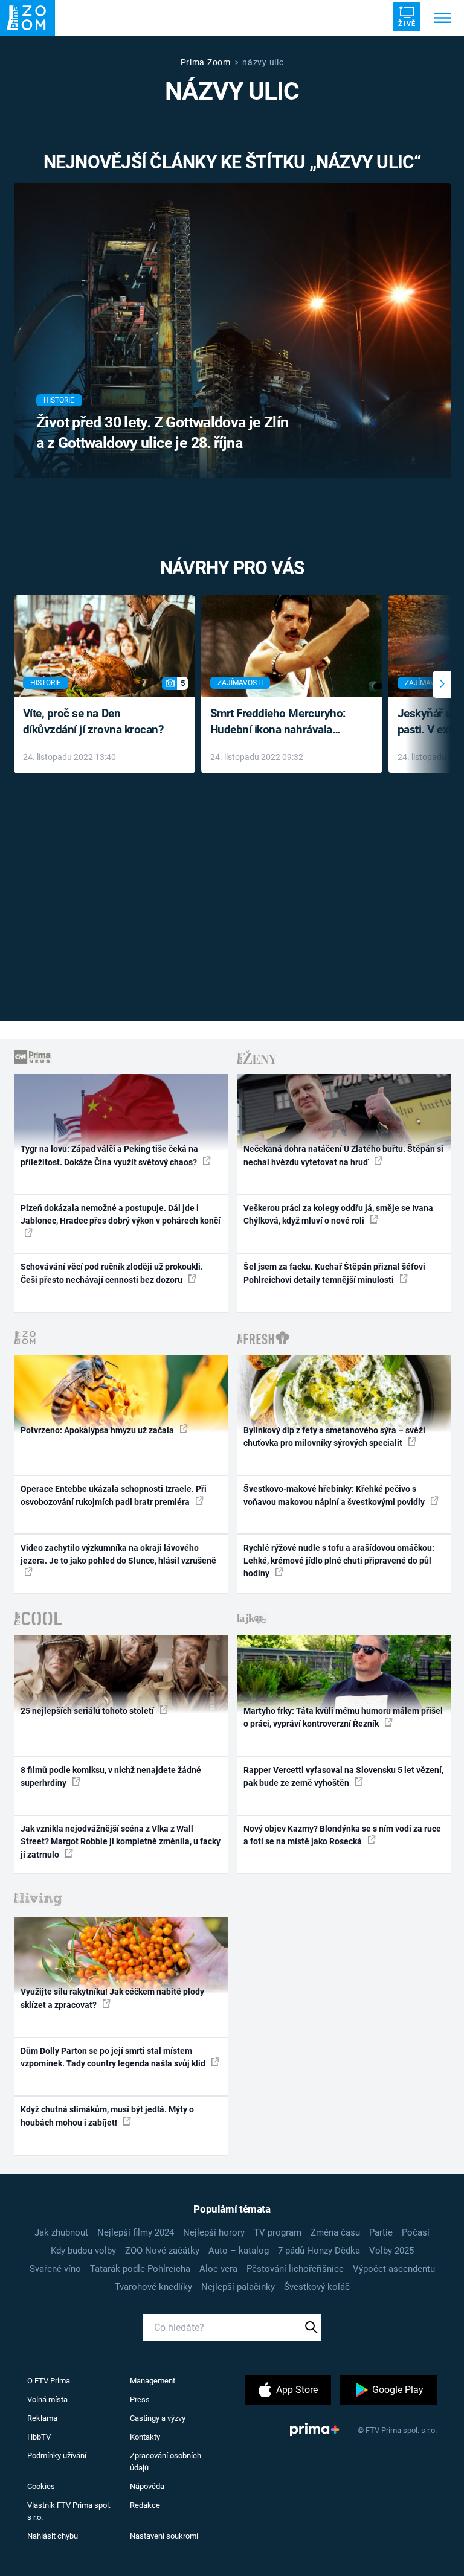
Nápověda (147, 2486)
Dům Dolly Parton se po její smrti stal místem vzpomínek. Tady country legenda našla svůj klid (114, 2057)
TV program (278, 2232)
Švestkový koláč (317, 2287)
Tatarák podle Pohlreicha (140, 2269)
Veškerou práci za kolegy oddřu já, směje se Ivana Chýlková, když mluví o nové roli (338, 1214)
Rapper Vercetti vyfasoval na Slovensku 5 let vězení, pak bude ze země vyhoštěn (343, 1776)
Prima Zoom (206, 62)
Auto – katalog (239, 2251)
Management (153, 2381)
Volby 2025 (391, 2251)
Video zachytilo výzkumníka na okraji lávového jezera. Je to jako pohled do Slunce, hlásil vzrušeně (118, 1554)
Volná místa (47, 2399)
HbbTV (39, 2437)
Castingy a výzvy (158, 2418)
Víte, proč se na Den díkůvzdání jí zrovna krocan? (93, 721)
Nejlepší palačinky (238, 2287)
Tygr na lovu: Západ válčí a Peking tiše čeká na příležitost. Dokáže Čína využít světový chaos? (110, 1155)
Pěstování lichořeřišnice (295, 2269)
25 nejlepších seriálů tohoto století (88, 1711)
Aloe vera (218, 2269)
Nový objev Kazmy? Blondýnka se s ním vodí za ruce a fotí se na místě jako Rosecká (342, 1835)
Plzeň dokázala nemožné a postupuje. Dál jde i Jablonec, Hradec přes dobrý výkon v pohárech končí (121, 1214)
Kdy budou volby (83, 2251)
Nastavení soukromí (164, 2536)
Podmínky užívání (57, 2456)
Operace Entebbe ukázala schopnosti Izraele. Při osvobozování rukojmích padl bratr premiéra (114, 1495)
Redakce (145, 2505)
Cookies (41, 2486)
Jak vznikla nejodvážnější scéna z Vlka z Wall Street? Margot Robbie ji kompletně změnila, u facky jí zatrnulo (121, 1842)
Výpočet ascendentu (394, 2269)
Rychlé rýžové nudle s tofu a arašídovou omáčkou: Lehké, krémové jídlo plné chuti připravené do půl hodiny (339, 1561)
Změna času (335, 2232)
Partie (381, 2232)
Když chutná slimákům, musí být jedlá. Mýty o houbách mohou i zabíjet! (107, 2116)
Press (140, 2399)
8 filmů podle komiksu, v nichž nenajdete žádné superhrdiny (111, 1776)
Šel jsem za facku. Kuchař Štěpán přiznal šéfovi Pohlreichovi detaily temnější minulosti (334, 1273)
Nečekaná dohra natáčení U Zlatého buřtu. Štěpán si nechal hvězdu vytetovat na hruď (343, 1155)
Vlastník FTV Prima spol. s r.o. (69, 2511)
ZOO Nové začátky (162, 2251)
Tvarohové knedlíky (153, 2287)
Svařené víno (55, 2269)
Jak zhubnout (61, 2232)
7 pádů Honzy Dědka (319, 2251)
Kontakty (145, 2437)
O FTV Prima (49, 2381)
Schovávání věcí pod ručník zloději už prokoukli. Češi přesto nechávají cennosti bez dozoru (112, 1273)
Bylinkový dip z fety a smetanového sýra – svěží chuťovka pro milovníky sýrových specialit (334, 1437)
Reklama (42, 2418)
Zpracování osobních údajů (166, 2462)
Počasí (416, 2232)
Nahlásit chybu (53, 2536)
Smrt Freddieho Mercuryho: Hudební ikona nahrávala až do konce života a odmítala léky (283, 722)
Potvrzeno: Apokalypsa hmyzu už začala (98, 1430)
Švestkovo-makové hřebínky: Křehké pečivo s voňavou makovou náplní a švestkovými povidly (335, 1495)
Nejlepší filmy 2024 (136, 2232)
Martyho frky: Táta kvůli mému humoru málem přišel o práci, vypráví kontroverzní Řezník (343, 1717)
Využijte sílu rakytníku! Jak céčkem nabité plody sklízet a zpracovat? (112, 1998)
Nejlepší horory (214, 2232)
